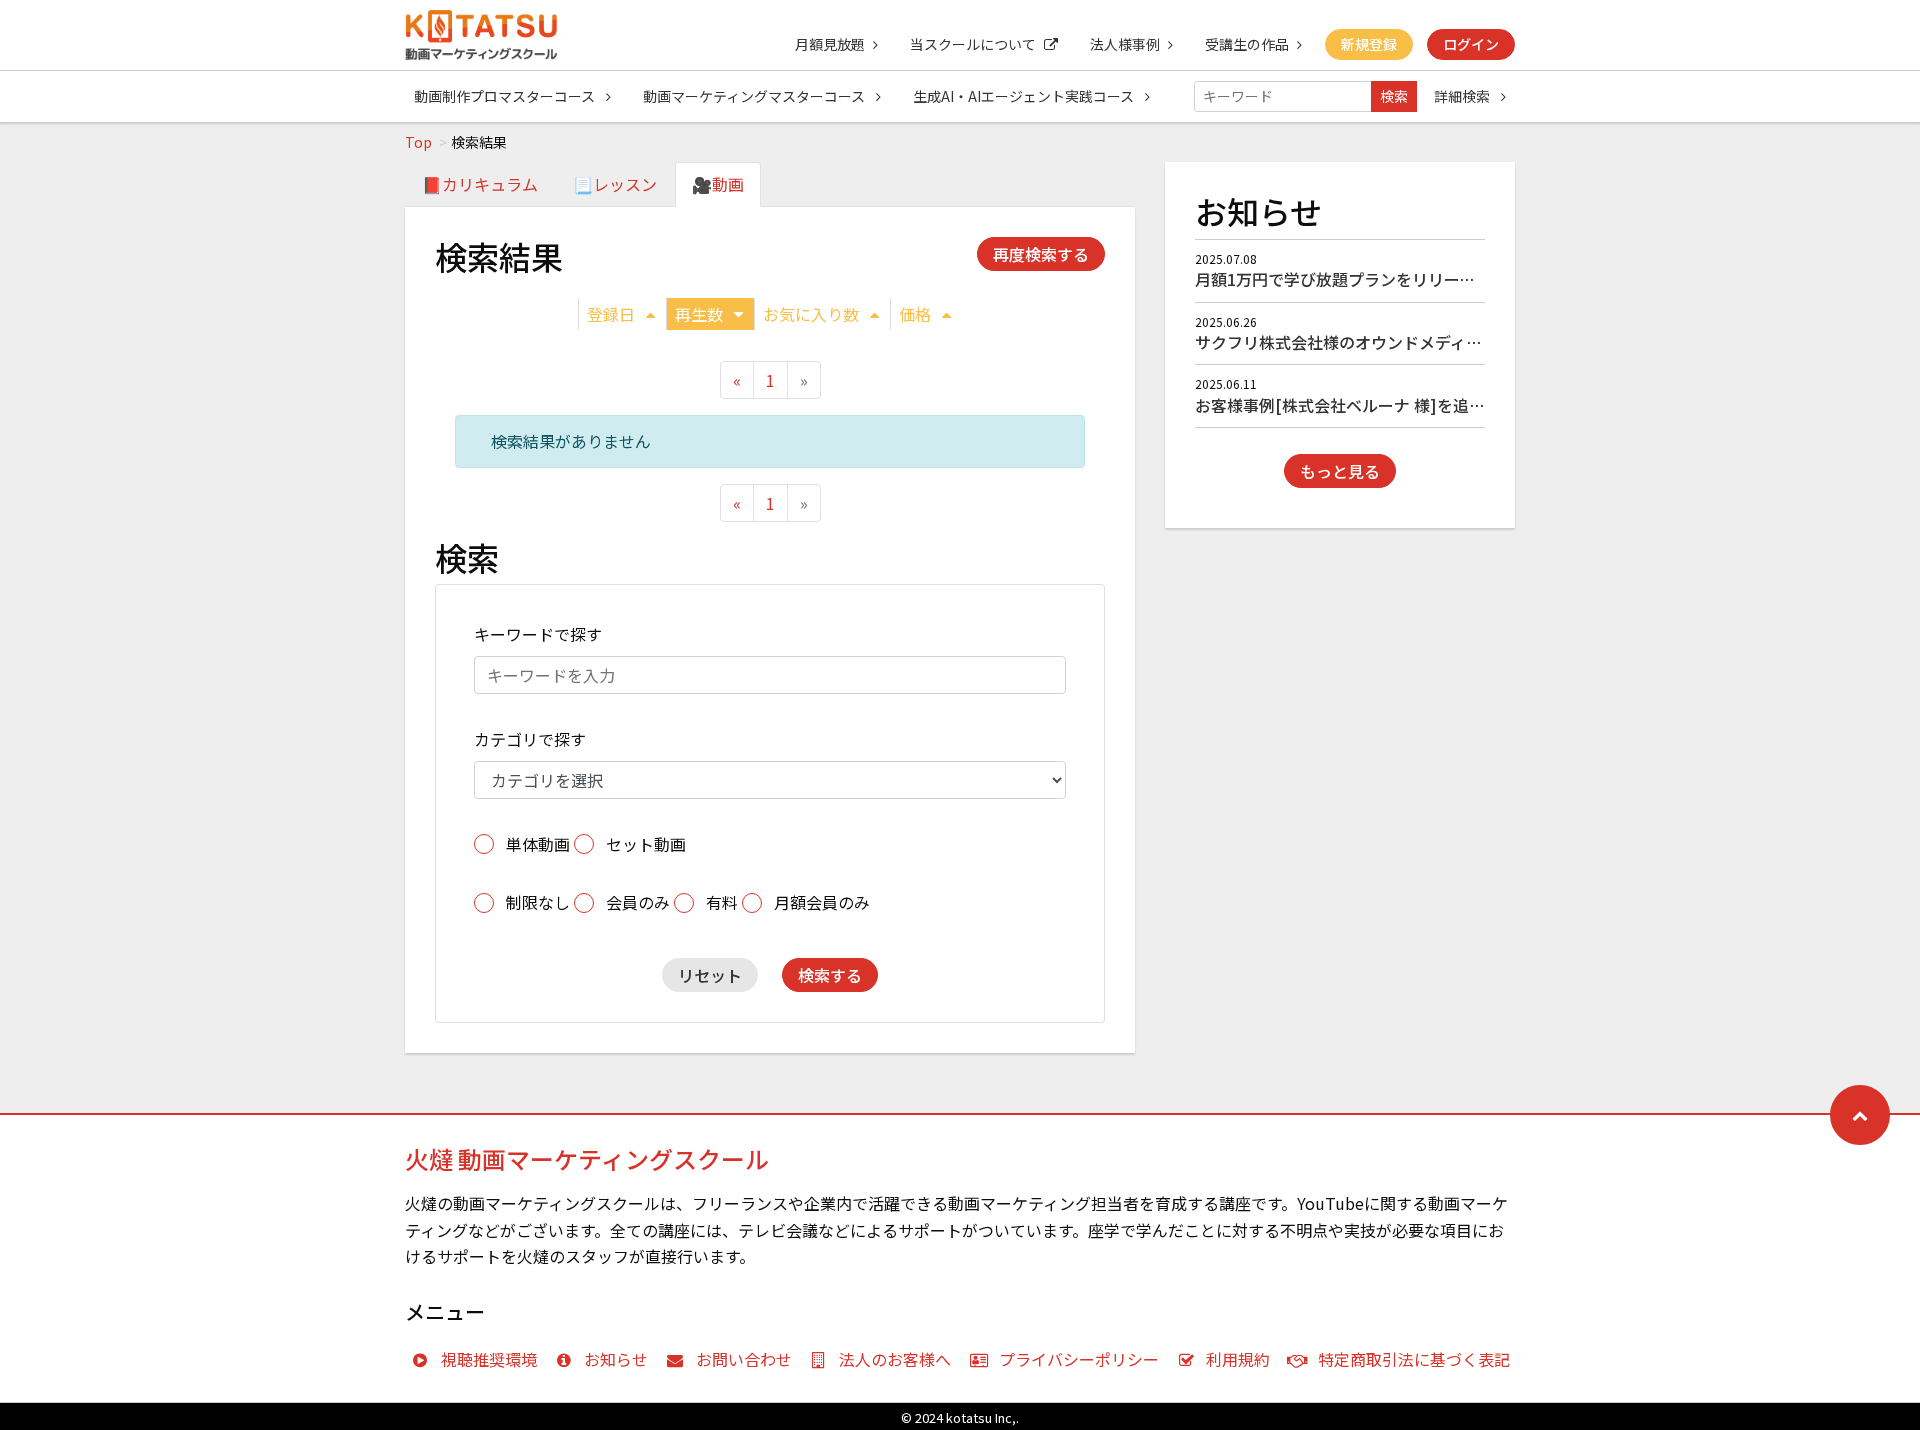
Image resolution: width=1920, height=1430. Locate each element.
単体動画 (538, 844)
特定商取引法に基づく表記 (1414, 1359)
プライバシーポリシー (1079, 1359)
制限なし (538, 902)
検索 (1394, 96)
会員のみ (638, 902)
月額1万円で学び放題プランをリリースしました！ (1375, 279)
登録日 (611, 314)
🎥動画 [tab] (718, 184)
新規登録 (1369, 44)
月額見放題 (830, 44)
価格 (915, 314)
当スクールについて (973, 44)
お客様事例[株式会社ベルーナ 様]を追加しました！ (1380, 405)
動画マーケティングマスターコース (755, 96)
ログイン (1471, 44)
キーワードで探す (538, 634)
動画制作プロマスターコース (506, 96)
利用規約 (1238, 1359)
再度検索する (1041, 254)
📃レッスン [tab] (615, 184)
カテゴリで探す (530, 739)
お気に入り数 (811, 314)
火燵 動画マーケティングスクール (587, 1158)
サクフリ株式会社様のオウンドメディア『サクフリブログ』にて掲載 (1442, 342)
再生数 (699, 314)
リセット (710, 975)
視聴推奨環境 (489, 1359)
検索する (830, 975)
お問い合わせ (744, 1359)
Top (418, 142)
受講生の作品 (1247, 44)
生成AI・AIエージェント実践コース (1025, 96)
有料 (722, 902)
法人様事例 (1125, 44)
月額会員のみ (822, 902)
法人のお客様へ (895, 1359)
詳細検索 (1463, 96)
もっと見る (1340, 471)
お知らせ (616, 1359)
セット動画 (646, 844)
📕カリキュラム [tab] (480, 184)
